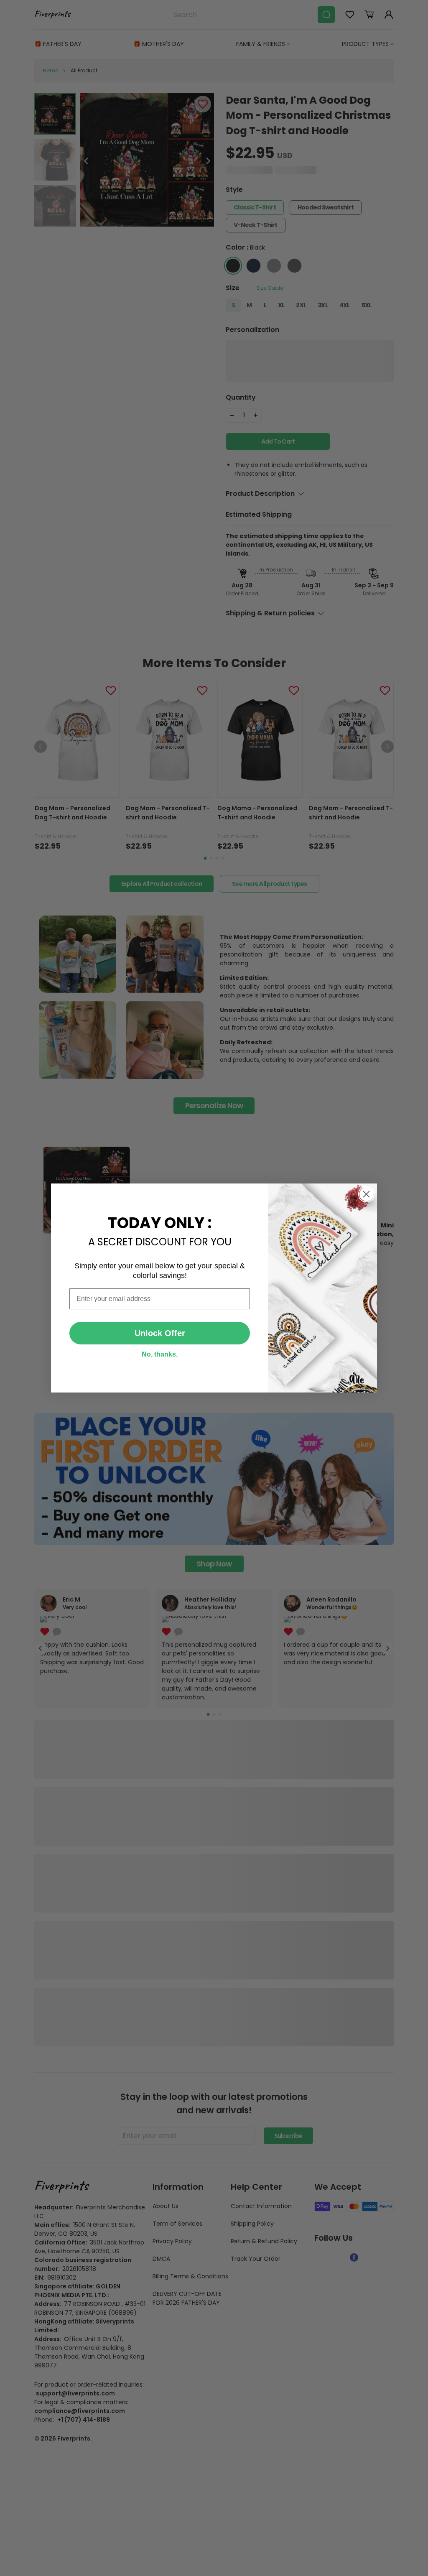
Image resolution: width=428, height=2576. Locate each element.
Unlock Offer (160, 1333)
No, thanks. (160, 1354)
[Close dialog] (366, 1194)
